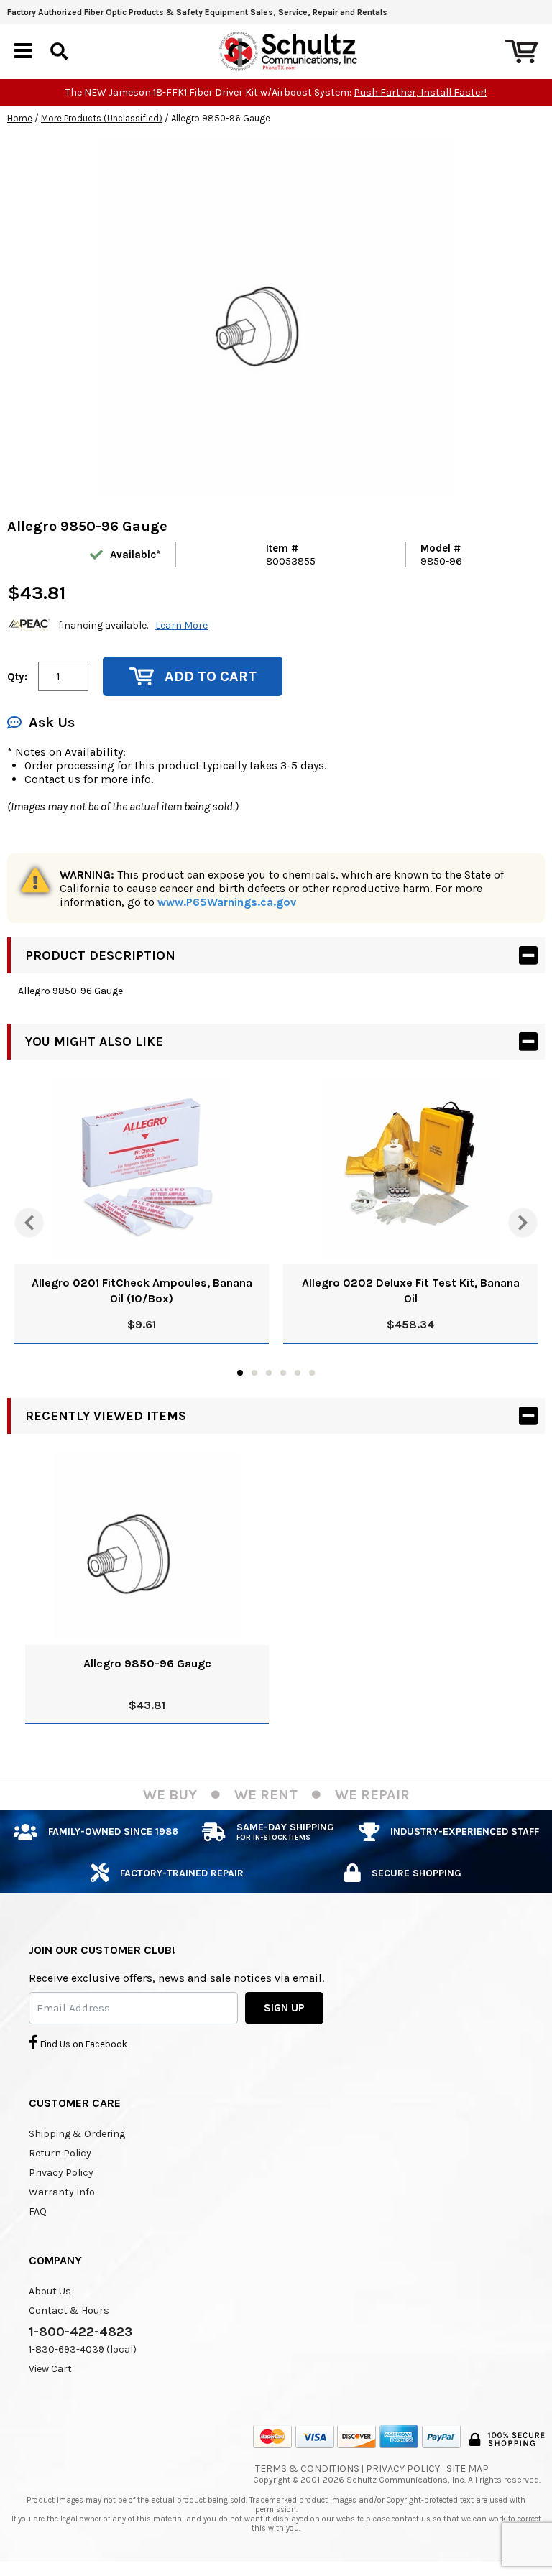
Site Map (468, 2469)
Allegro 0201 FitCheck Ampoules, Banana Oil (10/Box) (142, 1291)
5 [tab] (298, 1373)
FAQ (38, 2211)
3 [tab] (269, 1373)
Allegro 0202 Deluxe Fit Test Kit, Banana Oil (411, 1291)
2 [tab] (254, 1373)
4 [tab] (283, 1373)
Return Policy (60, 2153)
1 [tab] (240, 1373)
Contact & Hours (69, 2311)
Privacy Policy (61, 2173)
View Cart (50, 2369)
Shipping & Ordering (77, 2134)
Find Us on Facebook (83, 2044)
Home (20, 118)
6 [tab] (312, 1373)
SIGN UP (284, 2008)
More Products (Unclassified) (102, 118)
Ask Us (52, 722)
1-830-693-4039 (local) (83, 2349)
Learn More (181, 625)
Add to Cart (211, 676)
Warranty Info (62, 2192)
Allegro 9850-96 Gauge (147, 1663)
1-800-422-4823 (80, 2332)
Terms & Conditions (307, 2469)
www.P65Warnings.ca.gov (227, 902)
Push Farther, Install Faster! (420, 92)
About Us (50, 2291)
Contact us (52, 779)
